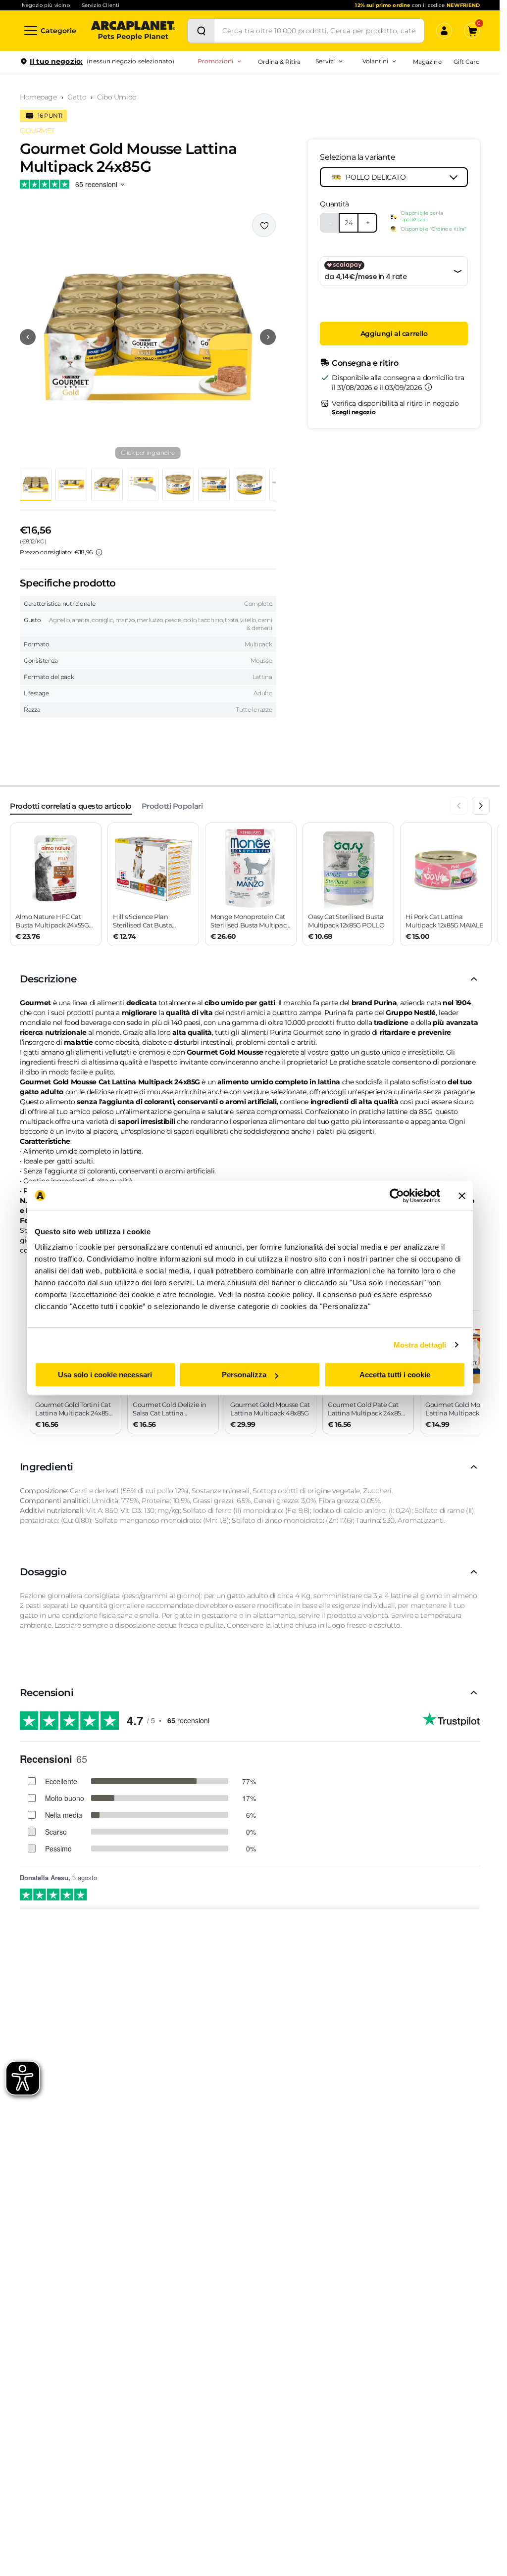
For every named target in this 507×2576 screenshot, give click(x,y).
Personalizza (244, 1375)
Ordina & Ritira (279, 62)
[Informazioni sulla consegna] (428, 387)
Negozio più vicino (46, 5)
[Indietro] (459, 806)
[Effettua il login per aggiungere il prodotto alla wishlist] (264, 225)
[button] (148, 337)
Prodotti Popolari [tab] (172, 806)
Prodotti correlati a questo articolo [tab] (71, 806)
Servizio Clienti (101, 5)
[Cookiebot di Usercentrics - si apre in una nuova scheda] (397, 1196)
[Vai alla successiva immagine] (268, 337)
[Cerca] (201, 31)
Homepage (38, 97)
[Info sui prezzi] (99, 552)
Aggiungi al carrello (394, 334)
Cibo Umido (117, 97)
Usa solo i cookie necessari (105, 1375)
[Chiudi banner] (462, 1196)
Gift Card (467, 62)
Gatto (77, 97)
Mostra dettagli (420, 1345)
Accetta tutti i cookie (395, 1375)
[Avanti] (481, 806)
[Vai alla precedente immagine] (28, 337)
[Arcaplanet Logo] (133, 31)
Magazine (427, 62)
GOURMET (37, 131)
